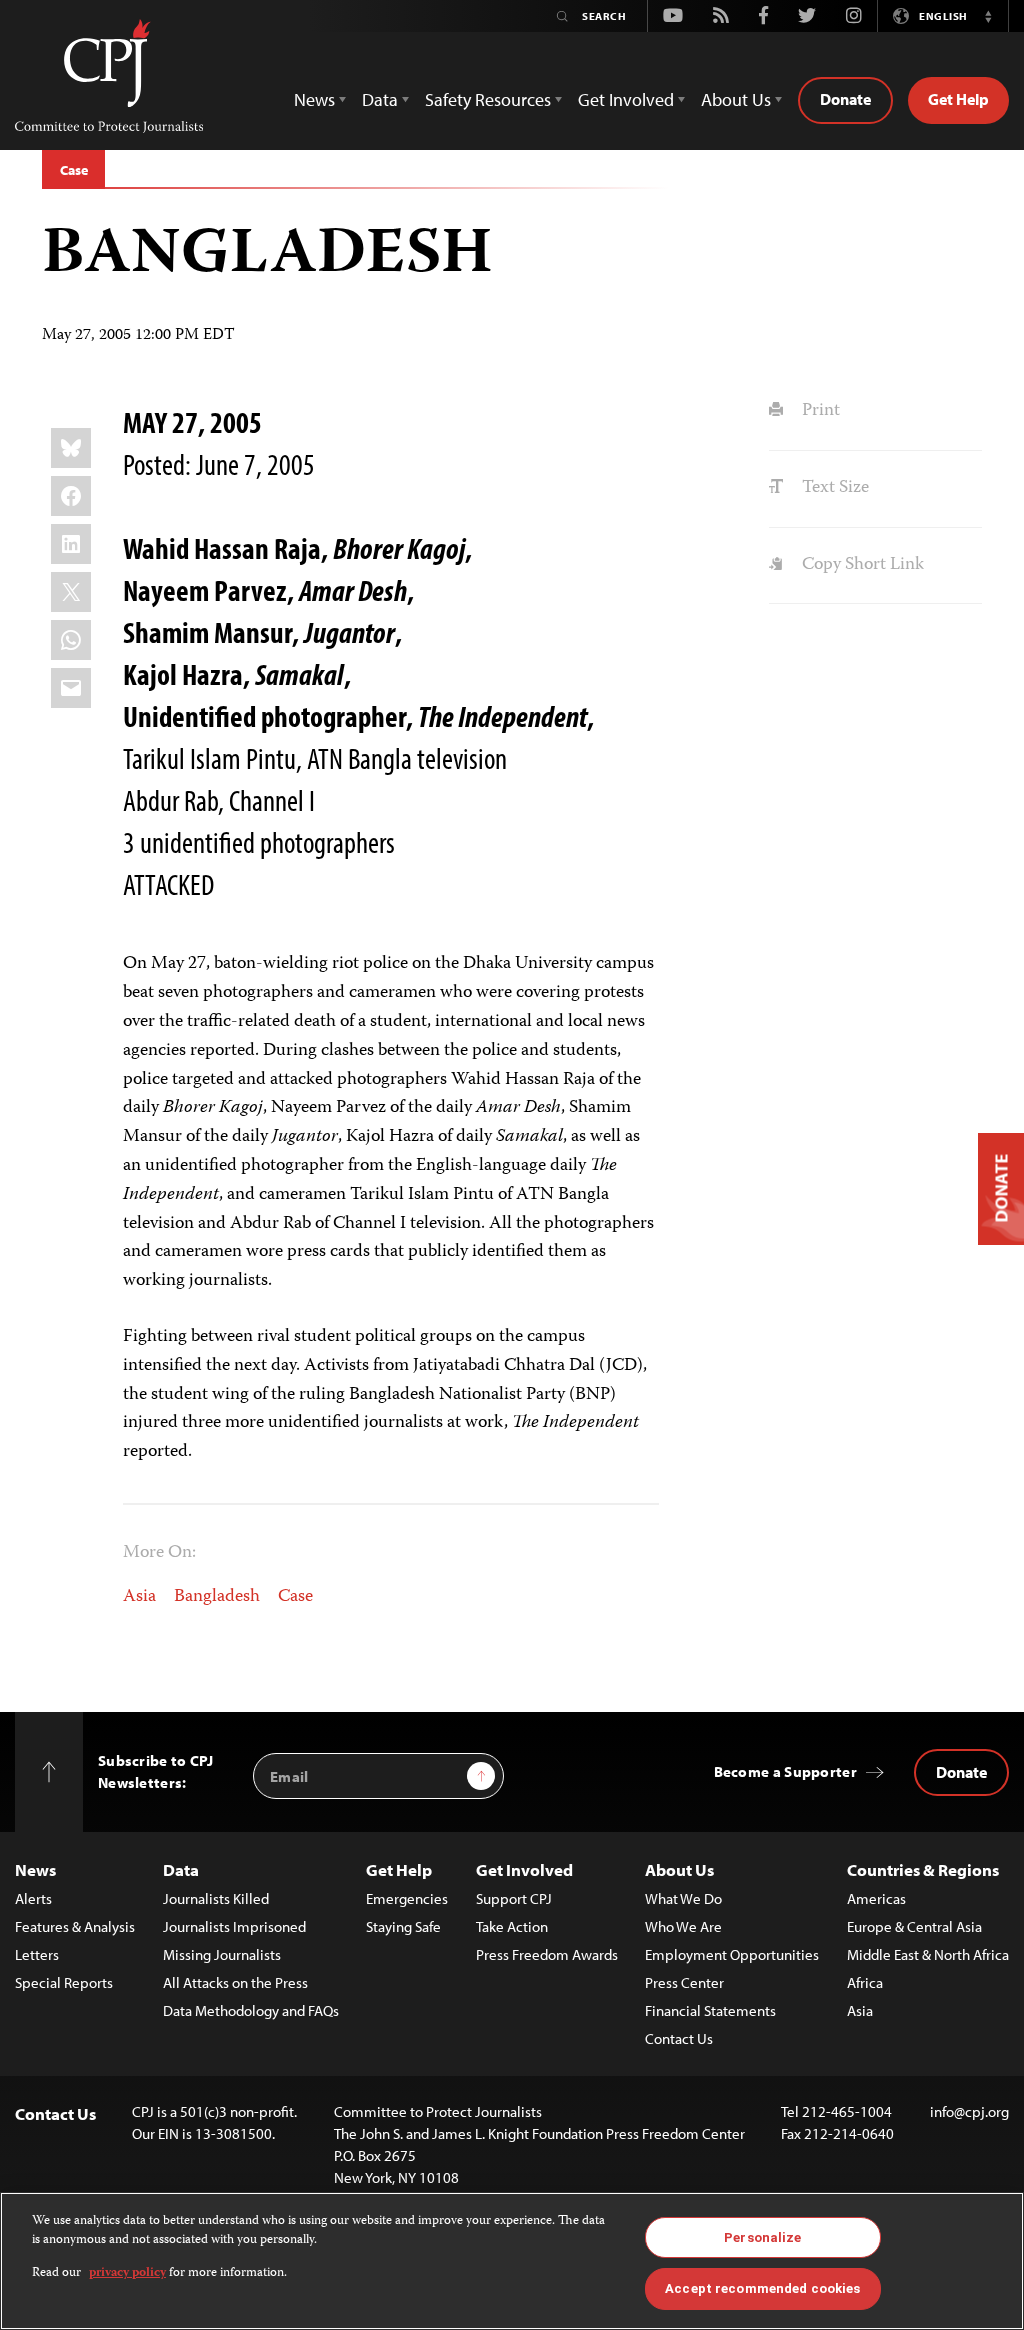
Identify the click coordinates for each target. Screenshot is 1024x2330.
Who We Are (683, 1926)
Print (818, 411)
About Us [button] (736, 99)
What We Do (683, 1898)
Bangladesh (217, 1597)
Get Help (958, 99)
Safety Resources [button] (488, 99)
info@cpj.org (969, 2111)
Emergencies (407, 1898)
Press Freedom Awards (547, 1954)
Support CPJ (514, 1898)
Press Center (684, 1982)
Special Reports (64, 1982)
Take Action (512, 1926)
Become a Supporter (785, 1771)
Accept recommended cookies (762, 2288)
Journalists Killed (216, 1898)
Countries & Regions (923, 1869)
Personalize (762, 2237)
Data (181, 1869)
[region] (512, 2261)
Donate (845, 99)
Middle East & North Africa (928, 1954)
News (35, 1869)
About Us (679, 1869)
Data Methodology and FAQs (251, 2010)
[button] (988, 16)
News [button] (314, 99)
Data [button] (380, 99)
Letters (37, 1954)
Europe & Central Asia (914, 1926)
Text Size (833, 488)
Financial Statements (710, 2010)
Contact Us (679, 2038)
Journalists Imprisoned (234, 1926)
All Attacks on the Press (235, 1982)
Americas (876, 1898)
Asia (139, 1597)
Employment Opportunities (732, 1954)
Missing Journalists (222, 1954)
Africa (865, 1982)
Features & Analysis (75, 1926)
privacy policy (127, 2273)
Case (73, 170)
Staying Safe (403, 1926)
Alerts (33, 1898)
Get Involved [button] (626, 99)
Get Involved (524, 1869)
